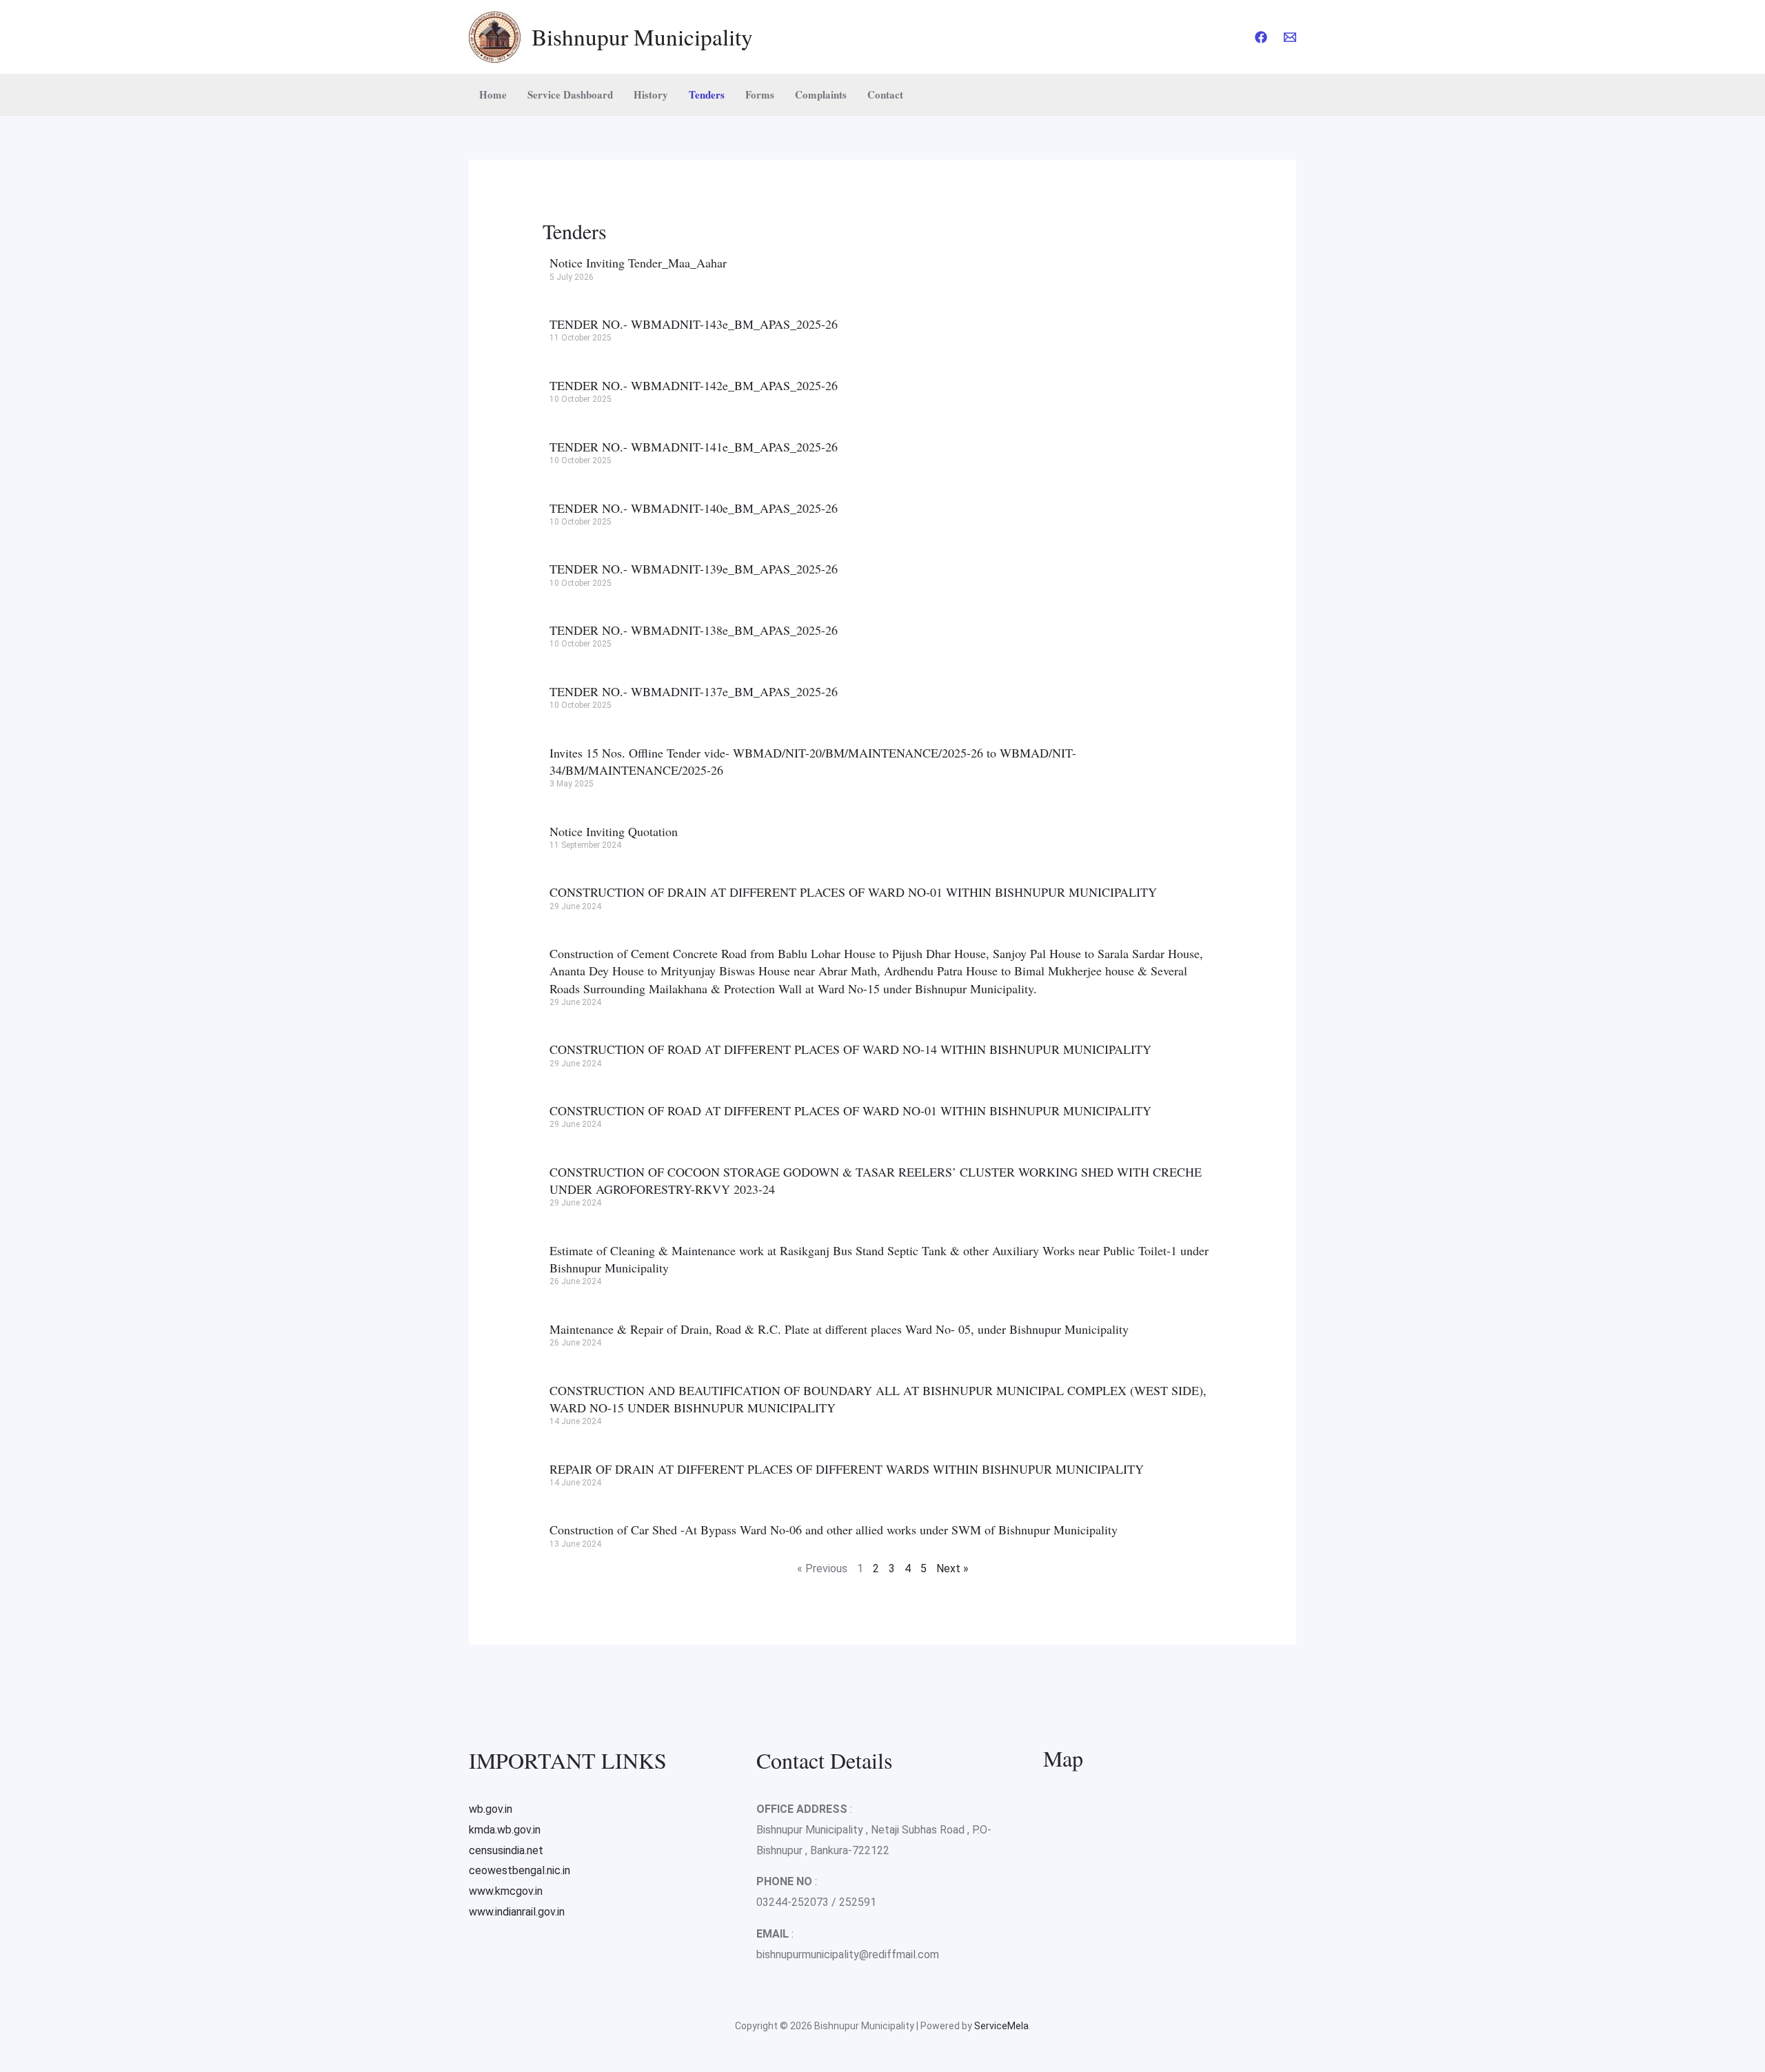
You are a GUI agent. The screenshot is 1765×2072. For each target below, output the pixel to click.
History (651, 94)
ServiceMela (1001, 2026)
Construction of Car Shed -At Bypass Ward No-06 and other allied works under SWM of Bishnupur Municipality (834, 1530)
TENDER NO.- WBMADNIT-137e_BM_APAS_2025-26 (694, 691)
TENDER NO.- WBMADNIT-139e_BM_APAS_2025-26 (694, 569)
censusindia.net (506, 1850)
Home (493, 94)
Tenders (707, 94)
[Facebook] (1261, 37)
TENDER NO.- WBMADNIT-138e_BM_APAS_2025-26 (694, 630)
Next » (952, 1568)
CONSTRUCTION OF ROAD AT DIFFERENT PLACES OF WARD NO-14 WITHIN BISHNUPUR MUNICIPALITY (850, 1049)
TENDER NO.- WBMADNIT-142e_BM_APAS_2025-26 (694, 385)
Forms (760, 94)
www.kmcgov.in (506, 1891)
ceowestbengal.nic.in (520, 1870)
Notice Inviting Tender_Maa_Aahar (638, 263)
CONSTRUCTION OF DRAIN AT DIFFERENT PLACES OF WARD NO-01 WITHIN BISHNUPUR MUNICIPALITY (853, 892)
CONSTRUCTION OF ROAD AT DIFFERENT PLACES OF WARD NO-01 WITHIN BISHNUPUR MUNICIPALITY (850, 1110)
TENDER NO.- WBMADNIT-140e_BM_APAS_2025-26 (694, 508)
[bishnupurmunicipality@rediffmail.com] (1290, 37)
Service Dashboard (570, 94)
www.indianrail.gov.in (517, 1912)
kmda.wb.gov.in (505, 1830)
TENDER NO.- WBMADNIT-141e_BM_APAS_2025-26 (694, 447)
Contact (885, 94)
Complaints (821, 94)
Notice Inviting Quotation (614, 831)
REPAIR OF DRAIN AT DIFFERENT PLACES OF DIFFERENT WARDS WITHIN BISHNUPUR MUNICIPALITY (847, 1469)
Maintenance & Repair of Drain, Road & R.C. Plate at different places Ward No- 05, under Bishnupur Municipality (839, 1329)
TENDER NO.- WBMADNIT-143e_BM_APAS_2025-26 (694, 324)
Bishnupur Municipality (642, 37)
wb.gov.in (491, 1809)
